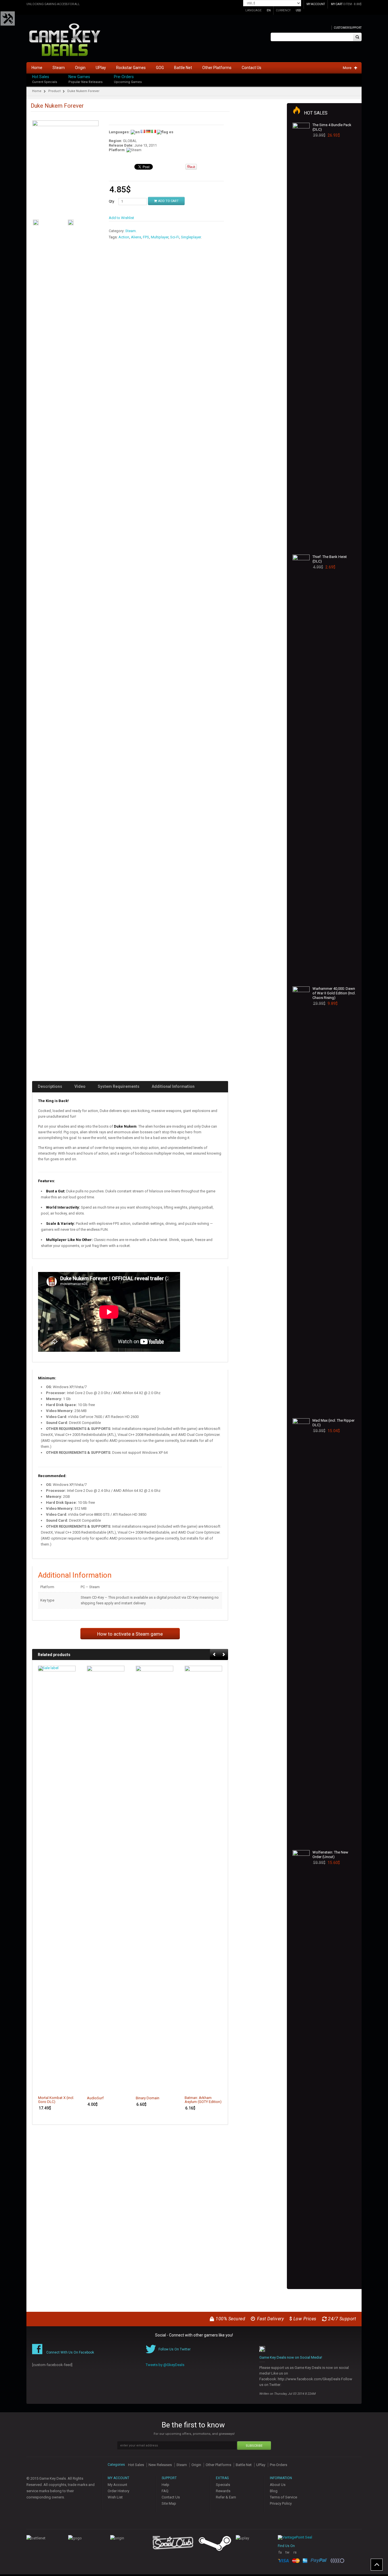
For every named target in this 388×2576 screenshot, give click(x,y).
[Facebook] (360, 75)
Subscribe (254, 2446)
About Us (278, 2485)
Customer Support (348, 28)
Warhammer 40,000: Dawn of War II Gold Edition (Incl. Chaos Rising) (334, 993)
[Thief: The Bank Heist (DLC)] (301, 768)
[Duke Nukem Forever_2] (71, 222)
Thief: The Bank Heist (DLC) (330, 559)
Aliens (136, 237)
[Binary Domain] (155, 1879)
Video (80, 1086)
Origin (196, 2465)
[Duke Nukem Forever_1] (36, 222)
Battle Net (244, 2465)
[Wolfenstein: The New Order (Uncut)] (301, 2063)
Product (54, 91)
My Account (117, 2485)
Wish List (115, 2497)
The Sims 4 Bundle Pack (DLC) (332, 127)
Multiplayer (160, 237)
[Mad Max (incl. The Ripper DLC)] (301, 1631)
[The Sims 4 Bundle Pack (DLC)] (301, 336)
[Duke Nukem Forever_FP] (65, 169)
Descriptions (50, 1086)
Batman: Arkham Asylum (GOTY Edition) (203, 2100)
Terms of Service (283, 2497)
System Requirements (119, 1086)
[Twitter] (360, 81)
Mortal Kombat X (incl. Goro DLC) (56, 2100)
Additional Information (173, 1086)
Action (124, 237)
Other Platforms (218, 2465)
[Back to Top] (377, 2565)
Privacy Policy (281, 2503)
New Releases (160, 2465)
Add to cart (68, 2087)
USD (298, 10)
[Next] (224, 1655)
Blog (274, 2491)
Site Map (169, 2503)
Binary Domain (148, 2098)
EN (269, 10)
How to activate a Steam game (130, 1634)
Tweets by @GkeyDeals (165, 2365)
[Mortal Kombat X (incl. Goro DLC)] (57, 1879)
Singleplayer (191, 237)
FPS (146, 237)
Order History (118, 2491)
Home (37, 91)
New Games (79, 77)
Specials (223, 2485)
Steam (131, 231)
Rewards (223, 2491)
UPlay (261, 2465)
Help (165, 2485)
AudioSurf (95, 2098)
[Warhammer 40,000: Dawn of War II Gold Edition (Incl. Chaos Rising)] (301, 1200)
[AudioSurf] (106, 1879)
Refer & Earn (226, 2497)
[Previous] (215, 1655)
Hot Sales (41, 77)
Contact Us (171, 2497)
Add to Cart (168, 201)
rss (295, 2555)
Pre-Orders (124, 77)
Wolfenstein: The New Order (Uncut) (330, 1855)
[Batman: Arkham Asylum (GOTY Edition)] (203, 1879)
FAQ (165, 2491)
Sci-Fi (175, 237)
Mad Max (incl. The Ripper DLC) (333, 1423)
